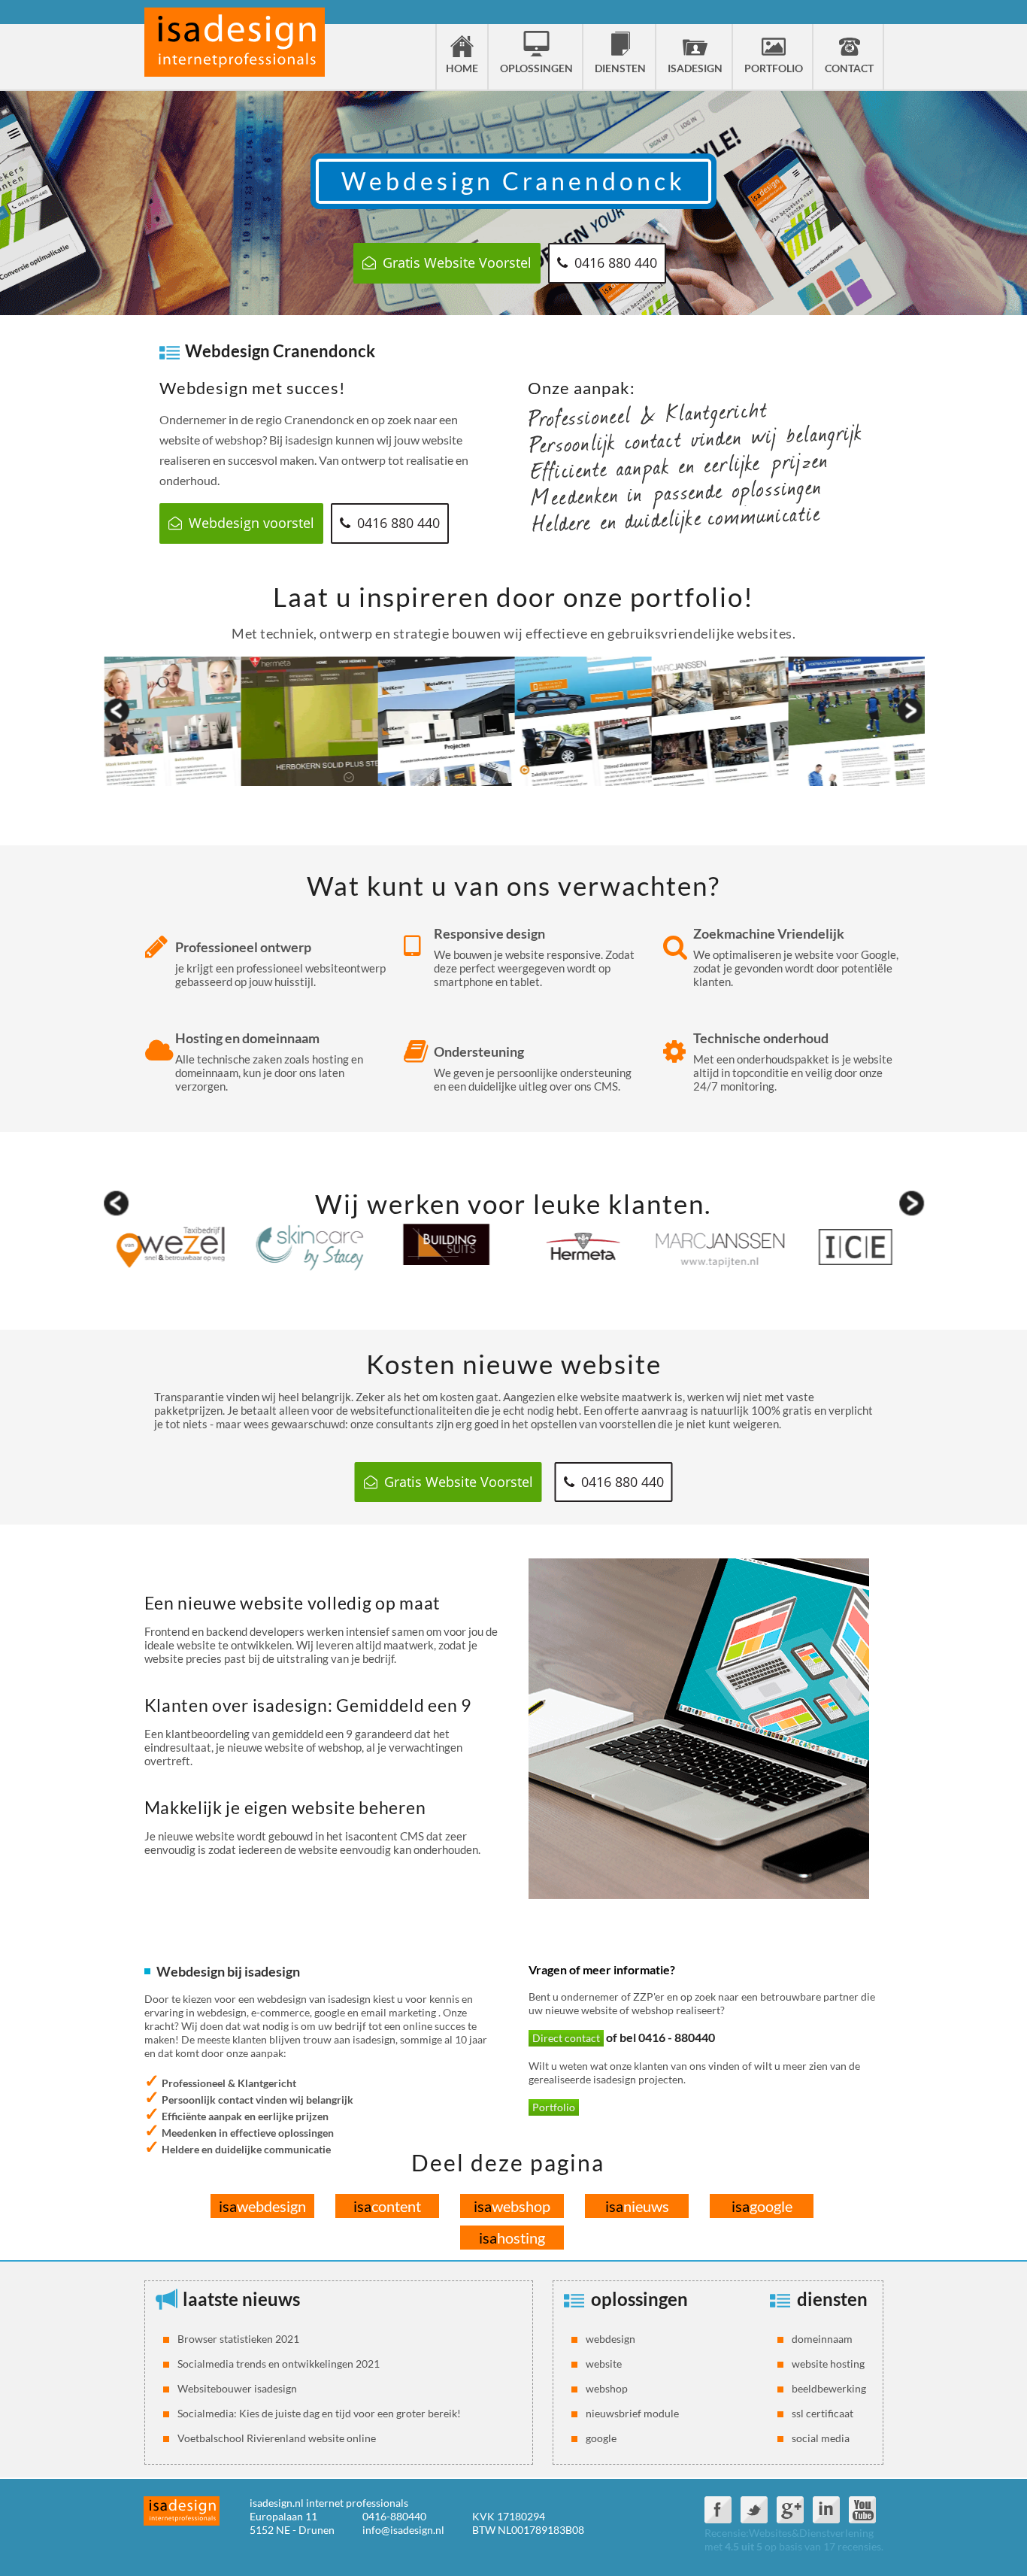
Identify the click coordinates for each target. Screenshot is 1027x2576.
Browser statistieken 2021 (238, 2339)
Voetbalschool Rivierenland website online (277, 2438)
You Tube (862, 2510)
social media (821, 2438)
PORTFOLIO (774, 68)
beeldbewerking (829, 2388)
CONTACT (849, 68)
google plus (790, 2510)
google (762, 2206)
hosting (512, 2238)
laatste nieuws (241, 2299)
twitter (754, 2510)
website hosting (828, 2364)
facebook (718, 2510)
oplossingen (639, 2299)
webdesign (262, 2206)
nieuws (637, 2206)
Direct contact (566, 2038)
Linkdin (826, 2510)
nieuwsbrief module (632, 2413)
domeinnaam (822, 2339)
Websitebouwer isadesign (237, 2388)
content (387, 2206)
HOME (462, 68)
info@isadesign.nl (403, 2530)
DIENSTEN (620, 68)
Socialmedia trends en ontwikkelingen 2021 (279, 2364)
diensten (832, 2299)
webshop (512, 2206)
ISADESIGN (695, 68)
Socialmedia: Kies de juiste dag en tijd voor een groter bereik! (319, 2413)
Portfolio (554, 2107)
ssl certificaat (823, 2413)
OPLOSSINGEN (536, 68)
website (604, 2364)
